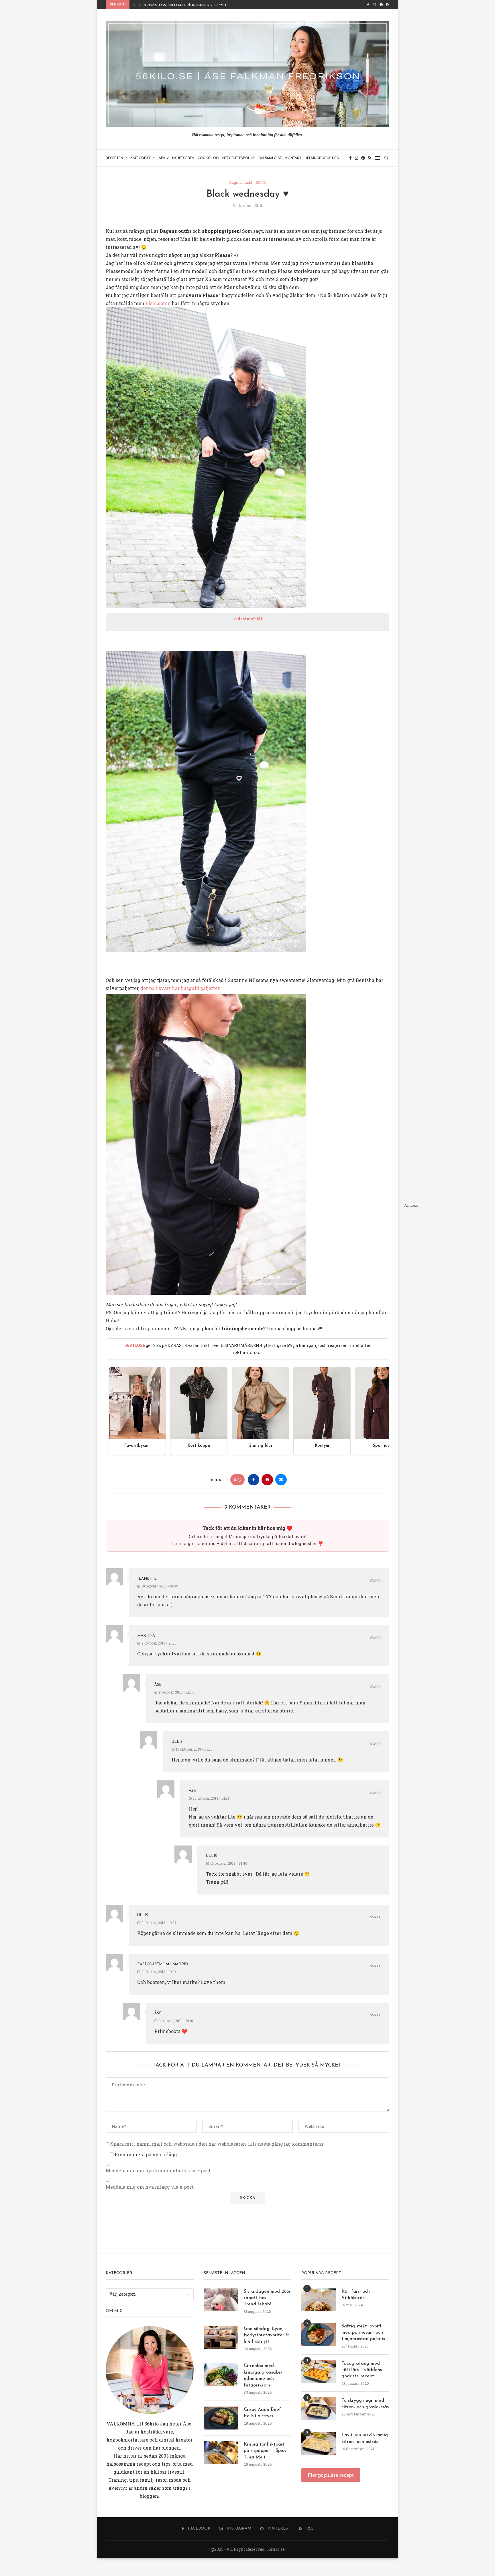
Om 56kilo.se (270, 158)
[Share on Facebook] (254, 1480)
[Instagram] (374, 5)
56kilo (152, 2424)
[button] (134, 5)
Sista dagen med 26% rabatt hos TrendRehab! (267, 2298)
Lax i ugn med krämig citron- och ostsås (365, 2438)
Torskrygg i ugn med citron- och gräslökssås (365, 2404)
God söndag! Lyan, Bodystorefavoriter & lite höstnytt (266, 2335)
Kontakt (293, 158)
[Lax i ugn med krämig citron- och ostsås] (319, 2444)
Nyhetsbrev (183, 158)
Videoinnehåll (248, 619)
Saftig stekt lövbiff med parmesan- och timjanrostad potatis (363, 2333)
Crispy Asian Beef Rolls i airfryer (262, 2413)
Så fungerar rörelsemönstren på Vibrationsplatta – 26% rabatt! (208, 5)
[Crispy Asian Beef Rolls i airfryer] (221, 2418)
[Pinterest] (381, 5)
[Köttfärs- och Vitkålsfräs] (319, 2300)
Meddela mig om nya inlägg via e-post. (150, 2187)
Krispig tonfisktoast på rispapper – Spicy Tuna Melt (265, 2451)
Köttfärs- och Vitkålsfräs (356, 2295)
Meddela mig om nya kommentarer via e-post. (159, 2171)
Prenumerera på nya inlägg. (146, 2154)
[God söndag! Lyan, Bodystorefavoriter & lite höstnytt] (221, 2337)
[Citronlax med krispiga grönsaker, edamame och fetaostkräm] (221, 2374)
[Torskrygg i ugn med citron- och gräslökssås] (319, 2409)
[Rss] (388, 5)
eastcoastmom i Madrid (163, 1964)
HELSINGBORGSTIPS (322, 158)
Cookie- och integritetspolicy (226, 158)
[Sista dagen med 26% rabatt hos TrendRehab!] (221, 2300)
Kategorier (141, 158)
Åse (158, 1685)
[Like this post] (239, 1480)
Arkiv (164, 158)
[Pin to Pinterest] (267, 1480)
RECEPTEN (114, 158)
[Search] (386, 158)
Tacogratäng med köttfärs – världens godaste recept (362, 2370)
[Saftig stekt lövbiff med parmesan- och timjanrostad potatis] (319, 2335)
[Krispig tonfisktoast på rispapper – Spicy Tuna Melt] (221, 2453)
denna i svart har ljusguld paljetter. (180, 988)
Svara (375, 1581)
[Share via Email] (281, 1480)
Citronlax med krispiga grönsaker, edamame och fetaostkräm (264, 2375)
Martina (146, 1636)
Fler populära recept (331, 2475)
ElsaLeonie (158, 303)
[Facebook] (368, 5)
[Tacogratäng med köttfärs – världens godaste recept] (319, 2372)
